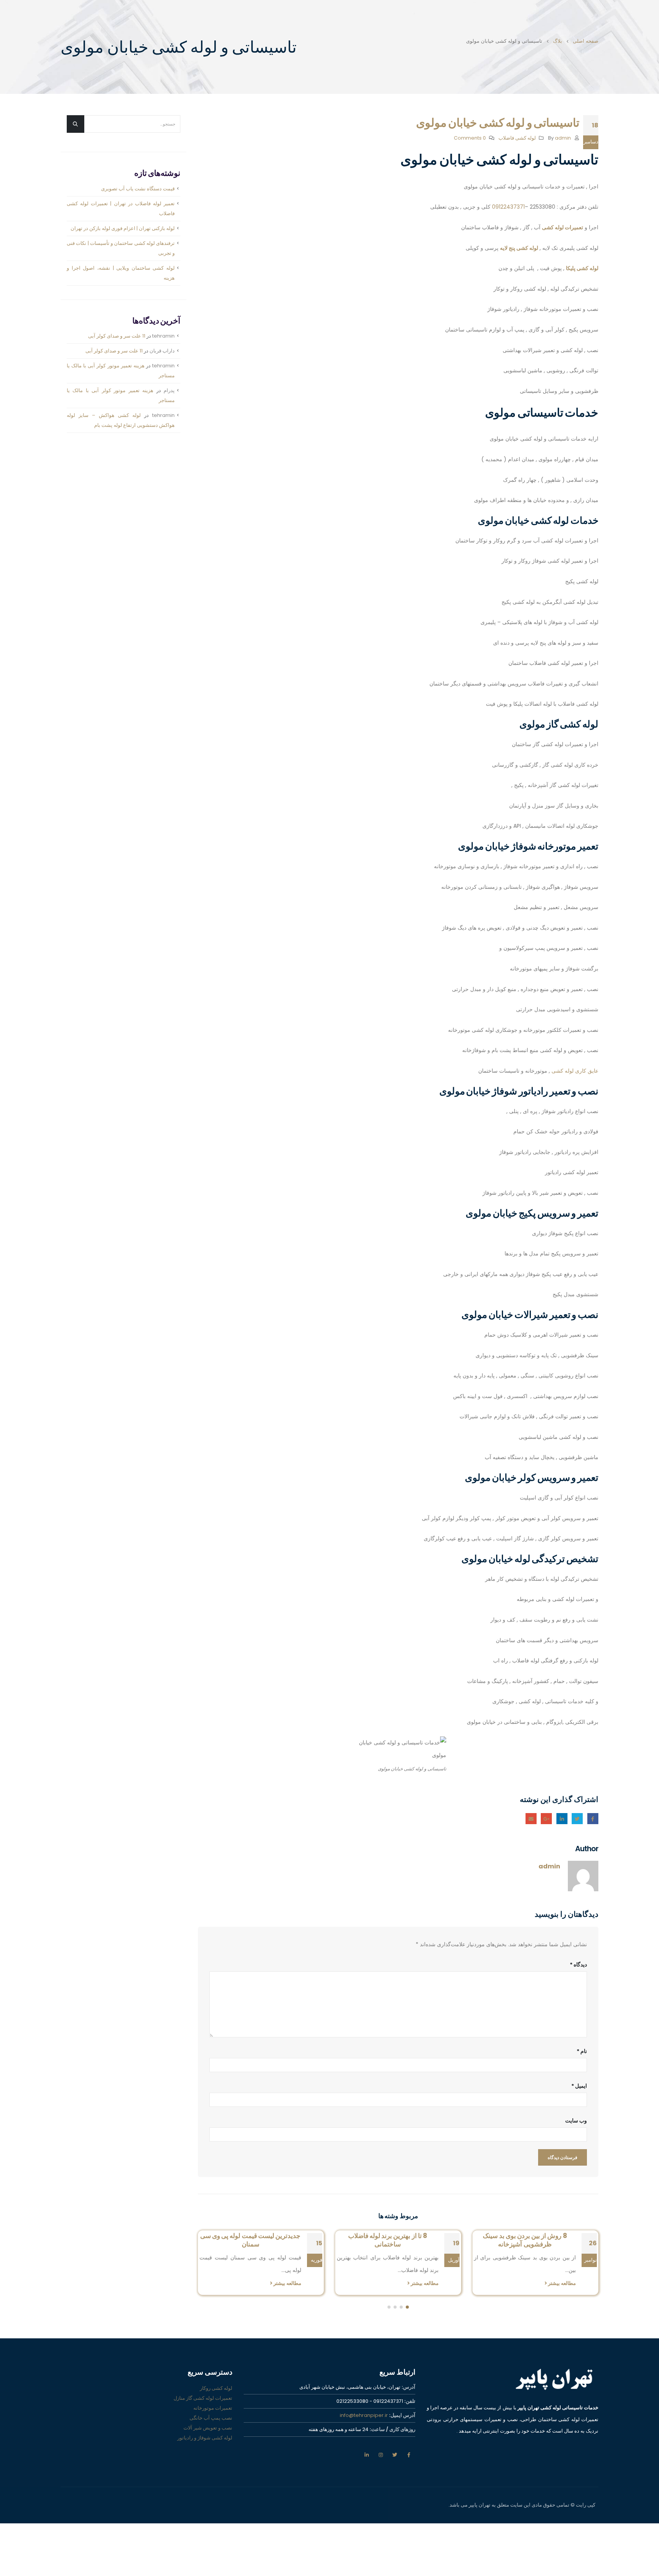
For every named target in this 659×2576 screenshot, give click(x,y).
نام (582, 2051)
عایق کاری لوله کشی (575, 1071)
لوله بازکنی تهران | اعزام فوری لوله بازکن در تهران (123, 228)
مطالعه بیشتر (561, 2283)
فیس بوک (409, 2455)
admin (563, 138)
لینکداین (562, 1819)
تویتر (395, 2455)
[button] (407, 2307)
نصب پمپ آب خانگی (211, 2418)
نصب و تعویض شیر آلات (208, 2428)
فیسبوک (593, 1819)
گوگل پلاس (546, 1819)
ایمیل (531, 1819)
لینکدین (366, 2455)
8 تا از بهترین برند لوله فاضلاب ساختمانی (388, 2240)
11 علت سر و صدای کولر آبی (117, 336)
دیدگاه (578, 1965)
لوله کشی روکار (216, 2388)
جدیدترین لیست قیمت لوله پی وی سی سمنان (250, 2240)
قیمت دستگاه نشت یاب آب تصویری (138, 189)
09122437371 (508, 207)
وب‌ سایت (576, 2121)
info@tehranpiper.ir (364, 2415)
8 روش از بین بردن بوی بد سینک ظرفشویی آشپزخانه (525, 2240)
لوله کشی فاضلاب (517, 138)
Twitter (577, 1819)
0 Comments (470, 138)
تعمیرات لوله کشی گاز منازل (203, 2398)
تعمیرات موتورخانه (213, 2408)
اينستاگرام (381, 2455)
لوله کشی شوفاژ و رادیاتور (205, 2438)
